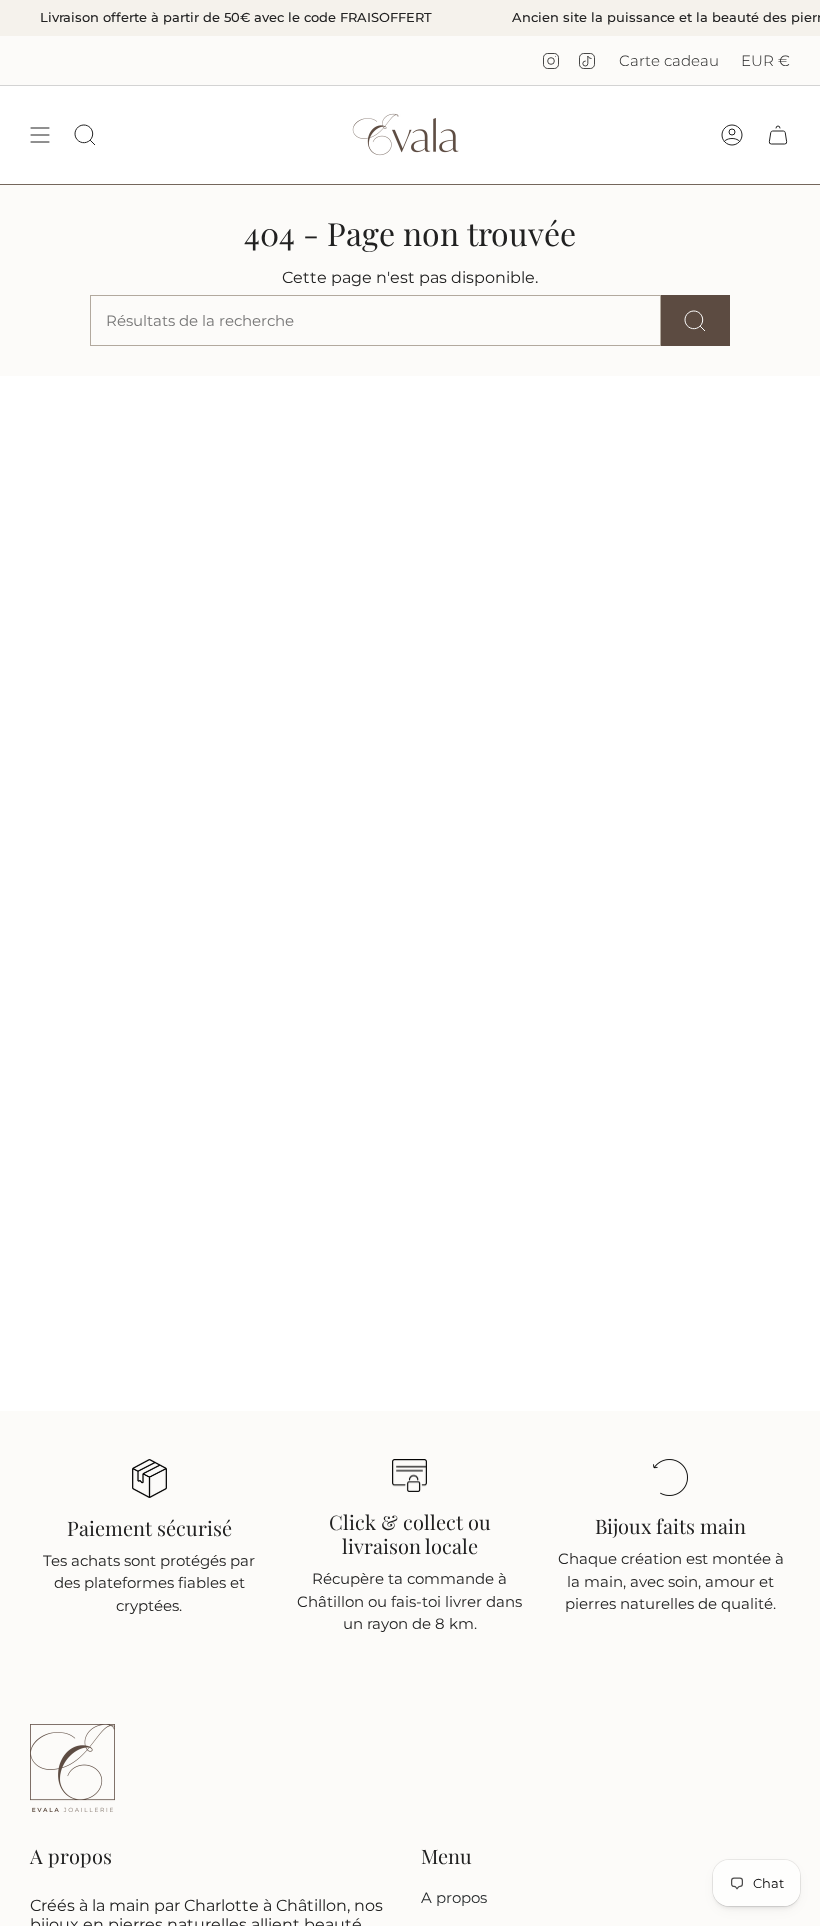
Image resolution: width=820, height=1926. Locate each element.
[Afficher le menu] (40, 134)
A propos (454, 1897)
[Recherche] (695, 320)
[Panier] (778, 134)
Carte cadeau (669, 60)
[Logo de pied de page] (72, 1768)
